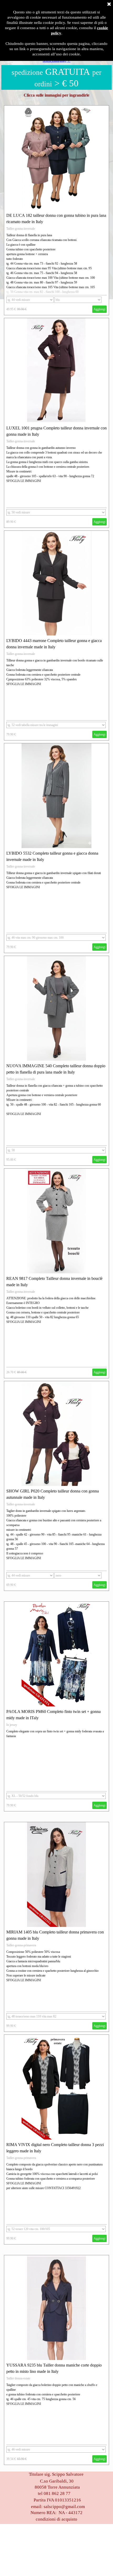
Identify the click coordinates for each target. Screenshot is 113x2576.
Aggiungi (99, 309)
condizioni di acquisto (56, 2519)
